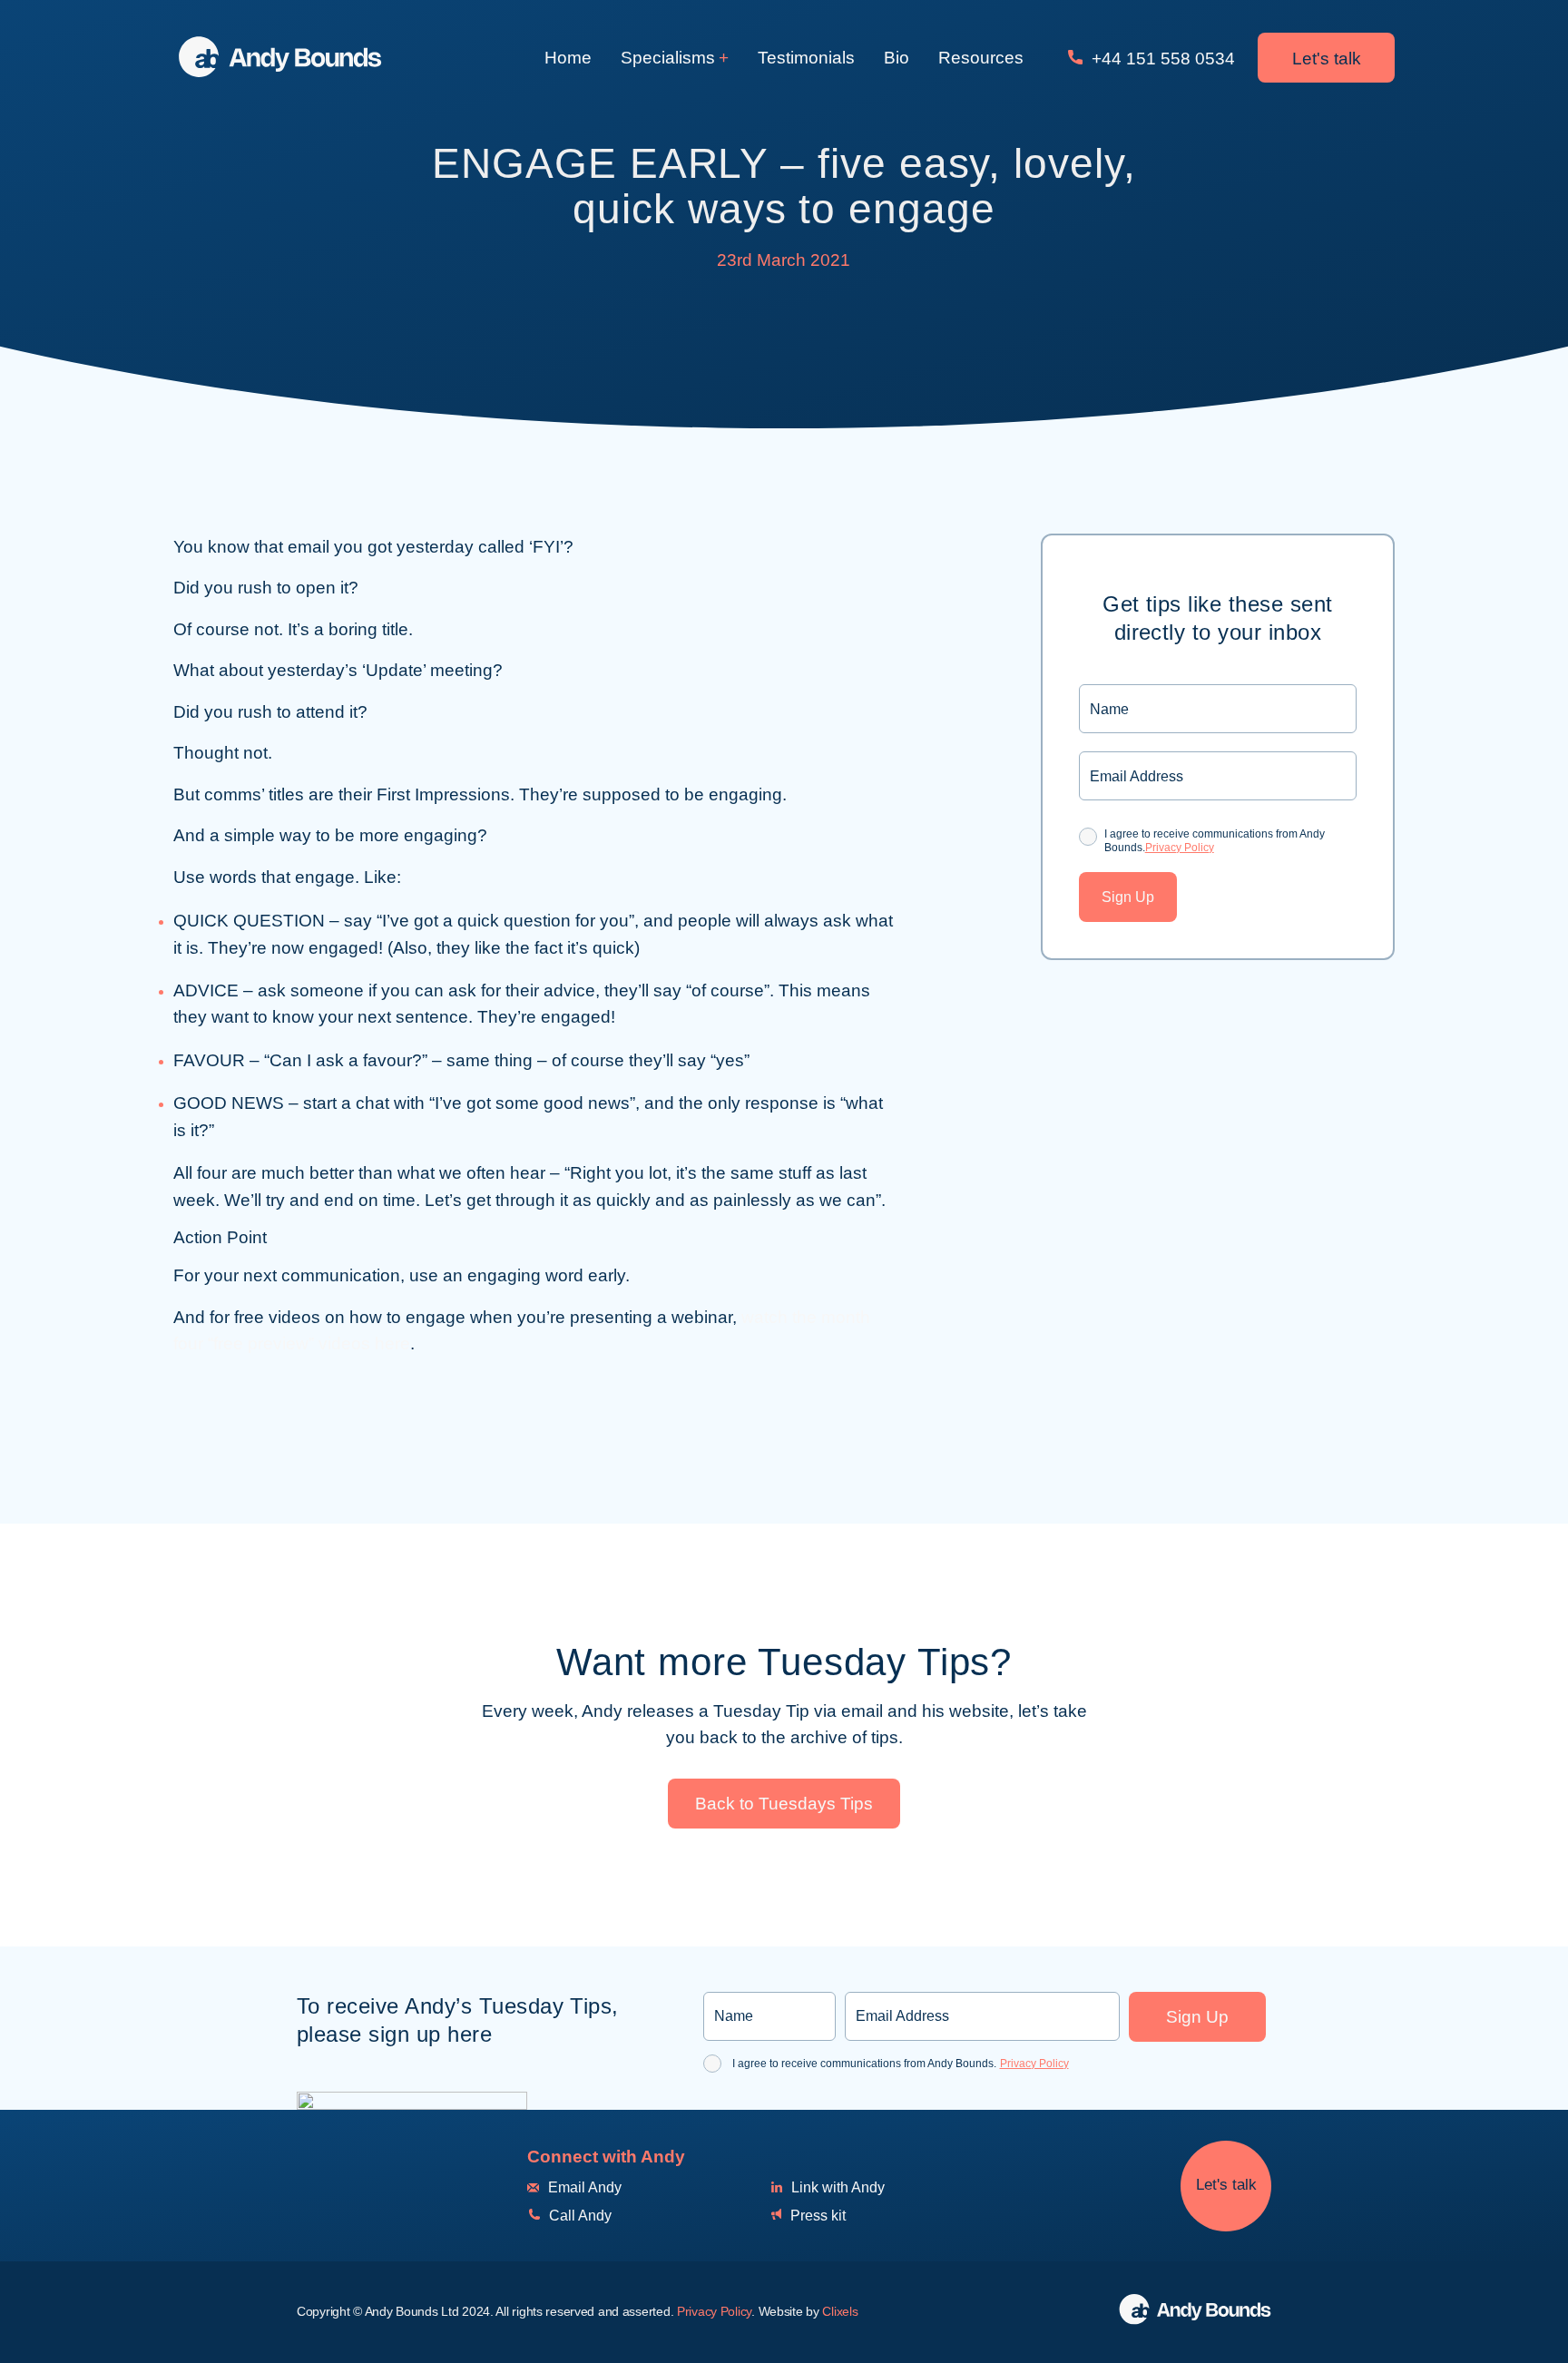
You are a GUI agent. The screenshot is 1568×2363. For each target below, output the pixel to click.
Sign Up (1128, 897)
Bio (897, 58)
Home (568, 58)
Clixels (840, 2311)
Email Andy (583, 2187)
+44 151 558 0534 (1161, 59)
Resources (981, 58)
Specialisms (668, 58)
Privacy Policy (1180, 848)
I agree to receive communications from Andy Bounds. (1215, 840)
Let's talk (1327, 59)
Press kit (816, 2216)
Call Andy (578, 2216)
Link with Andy (836, 2187)
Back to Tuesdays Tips (784, 1804)
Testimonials (806, 58)
